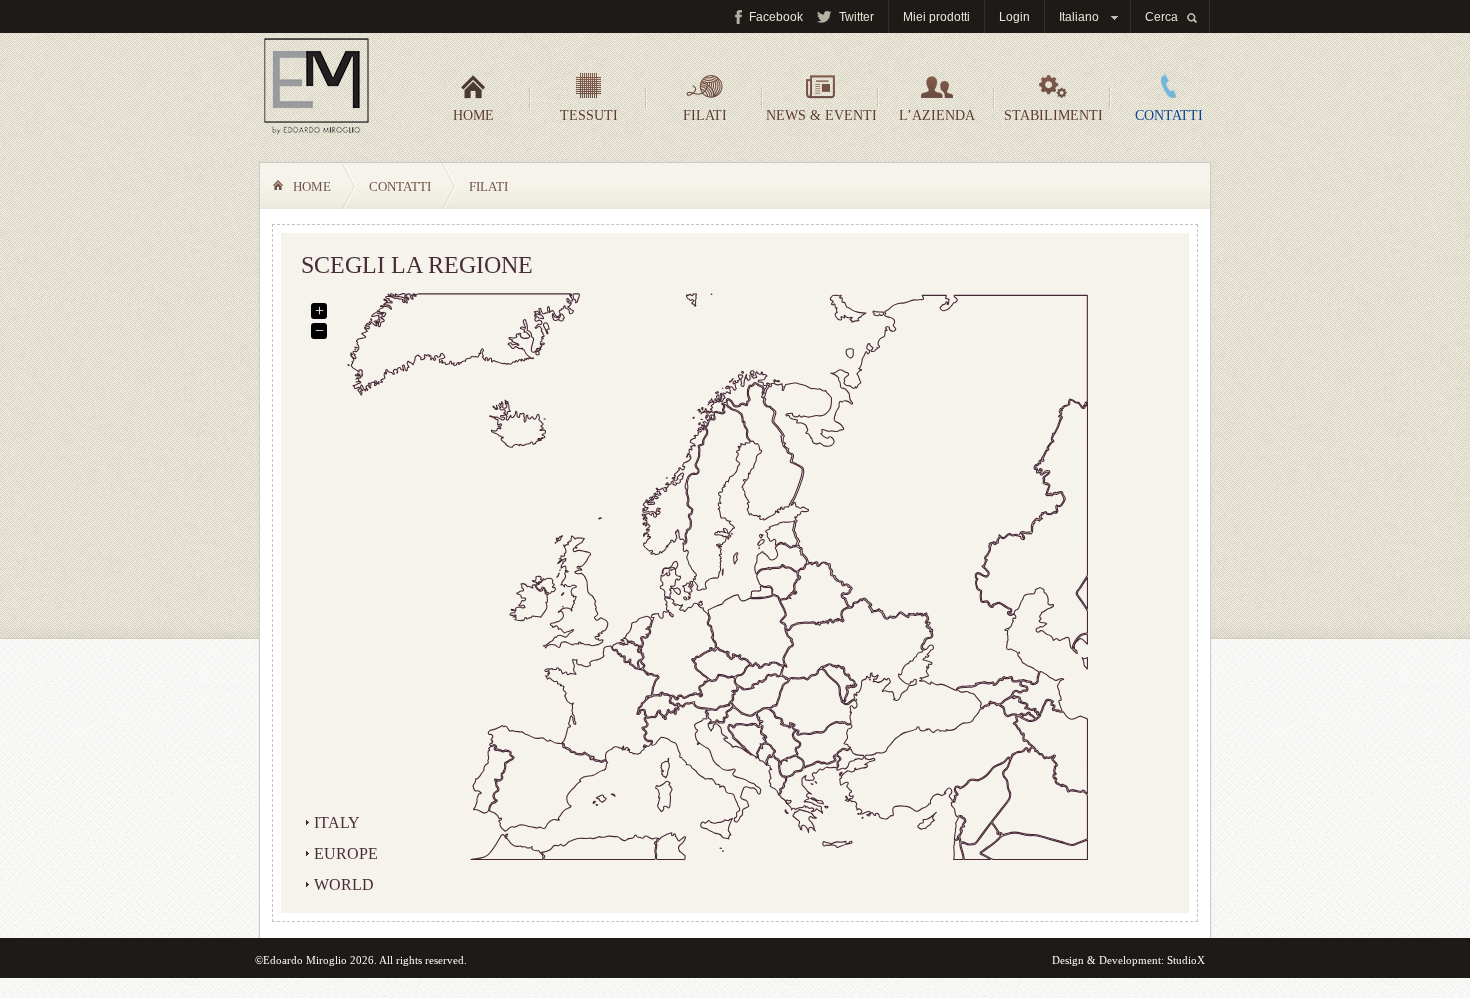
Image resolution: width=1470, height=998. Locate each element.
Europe (346, 853)
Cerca (1161, 17)
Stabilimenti (1053, 115)
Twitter (856, 17)
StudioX (1186, 960)
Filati (705, 115)
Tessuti (589, 115)
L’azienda (937, 115)
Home (473, 115)
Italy (337, 822)
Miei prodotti (936, 17)
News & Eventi (821, 115)
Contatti (1169, 115)
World (344, 884)
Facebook (776, 17)
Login (1014, 17)
